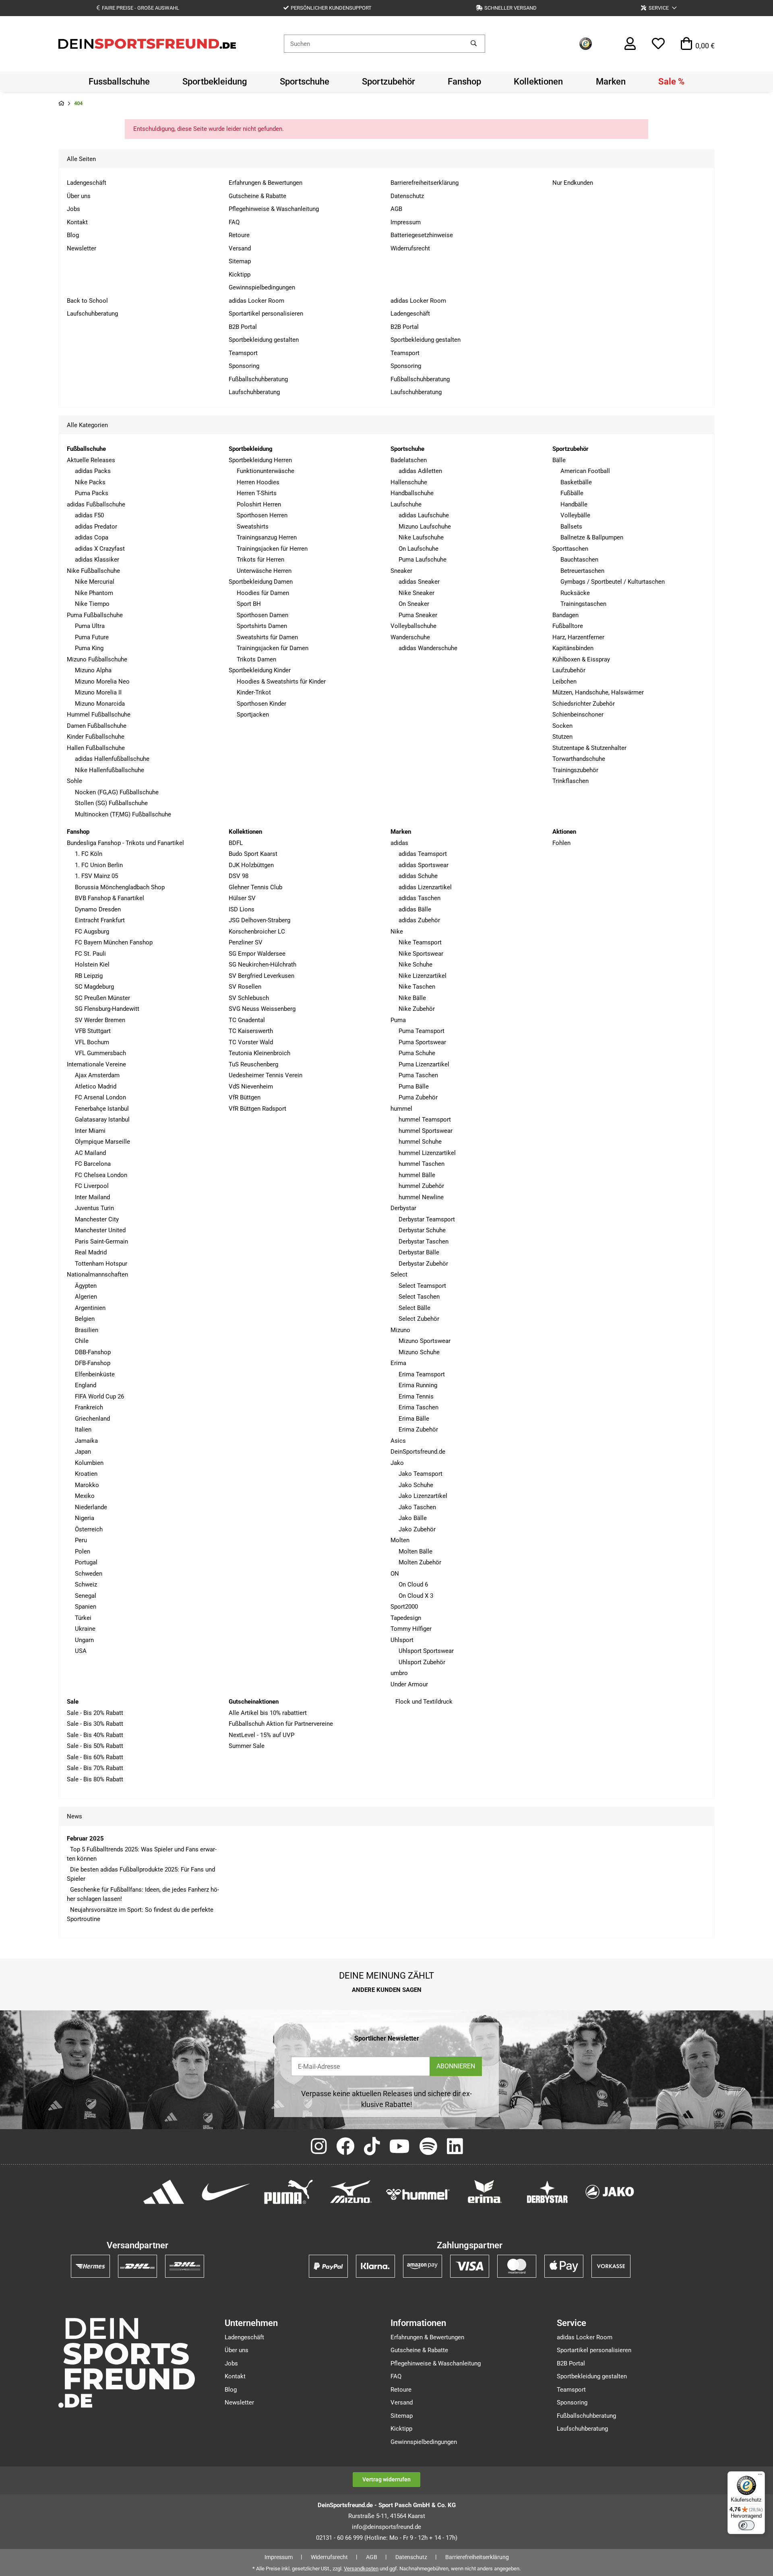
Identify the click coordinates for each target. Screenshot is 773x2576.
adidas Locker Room (256, 301)
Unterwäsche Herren (264, 571)
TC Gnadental (247, 1020)
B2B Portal (243, 327)
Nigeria (85, 1518)
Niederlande (91, 1507)
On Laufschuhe (419, 549)
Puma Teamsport (422, 1031)
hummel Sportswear (426, 1131)
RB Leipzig (89, 976)
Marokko (87, 1485)
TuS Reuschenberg (253, 1064)
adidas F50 (89, 515)
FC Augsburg (92, 932)
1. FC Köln (89, 854)
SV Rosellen (245, 987)
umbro (399, 1673)
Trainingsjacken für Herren (272, 549)
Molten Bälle (415, 1551)
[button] (659, 8)
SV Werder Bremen (100, 1020)
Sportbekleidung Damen (261, 582)
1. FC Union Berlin (99, 865)
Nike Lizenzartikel (423, 976)
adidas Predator (96, 527)
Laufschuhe (406, 504)
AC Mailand (90, 1153)
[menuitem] (119, 82)
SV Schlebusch (249, 998)
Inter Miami (90, 1131)
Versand (240, 248)
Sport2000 (404, 1607)
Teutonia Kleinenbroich (259, 1053)
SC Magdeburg (94, 987)
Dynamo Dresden (98, 909)
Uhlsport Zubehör (422, 1662)
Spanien (86, 1607)
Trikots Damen (256, 659)
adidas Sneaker (419, 582)
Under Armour (409, 1684)
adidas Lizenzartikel (425, 887)
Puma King (89, 648)
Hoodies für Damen (263, 593)
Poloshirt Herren (259, 504)
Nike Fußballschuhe (93, 571)
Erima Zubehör (418, 1430)
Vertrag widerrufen (386, 2479)
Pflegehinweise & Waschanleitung (274, 209)
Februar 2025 (85, 1839)
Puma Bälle (414, 1087)
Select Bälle (414, 1308)
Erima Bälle (414, 1419)
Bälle (559, 460)
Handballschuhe (412, 493)
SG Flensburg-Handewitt (107, 1009)
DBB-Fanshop (93, 1352)
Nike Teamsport (420, 942)
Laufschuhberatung (92, 314)
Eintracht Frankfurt (100, 920)
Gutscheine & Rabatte (257, 196)
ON (395, 1574)
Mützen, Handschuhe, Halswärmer (598, 692)
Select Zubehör (419, 1319)
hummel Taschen (422, 1164)
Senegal (86, 1596)
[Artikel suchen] (474, 44)
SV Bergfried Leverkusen (261, 976)
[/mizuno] (351, 2191)
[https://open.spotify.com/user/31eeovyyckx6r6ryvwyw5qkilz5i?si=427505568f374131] (428, 2147)
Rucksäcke (575, 593)
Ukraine (85, 1629)
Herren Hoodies (258, 482)
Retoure (239, 235)
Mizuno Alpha (93, 670)
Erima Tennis (416, 1396)
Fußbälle (572, 493)
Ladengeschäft (87, 183)
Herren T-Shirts (257, 493)
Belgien (85, 1319)
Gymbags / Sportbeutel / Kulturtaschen (613, 582)
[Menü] (760, 2476)
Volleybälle (575, 515)
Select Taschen (419, 1297)
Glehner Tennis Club (255, 887)
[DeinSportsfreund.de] (147, 43)
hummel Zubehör (421, 1186)
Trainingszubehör (575, 770)
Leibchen (564, 682)
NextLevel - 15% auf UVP (261, 1735)
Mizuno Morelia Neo (102, 682)
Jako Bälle (413, 1518)
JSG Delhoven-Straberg (259, 920)
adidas (399, 843)
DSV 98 (239, 876)
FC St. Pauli (90, 954)
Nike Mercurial (95, 582)
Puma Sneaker (418, 615)
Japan (83, 1452)
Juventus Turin (94, 1208)
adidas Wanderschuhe (428, 648)
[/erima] (485, 2191)
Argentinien (90, 1308)
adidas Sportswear (424, 865)
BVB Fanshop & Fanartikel (110, 898)
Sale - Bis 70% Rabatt (95, 1768)
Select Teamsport (422, 1286)
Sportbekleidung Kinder (260, 670)
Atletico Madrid (96, 1087)
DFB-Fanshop (93, 1363)
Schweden (89, 1574)
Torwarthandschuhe (579, 759)
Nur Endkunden (573, 183)
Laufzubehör (569, 670)
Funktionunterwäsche (266, 471)
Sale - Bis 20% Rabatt (95, 1713)
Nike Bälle (412, 998)
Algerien (86, 1297)
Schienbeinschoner (578, 715)
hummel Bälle (417, 1175)
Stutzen (562, 737)
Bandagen (565, 615)
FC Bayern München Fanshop (114, 942)
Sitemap (240, 261)
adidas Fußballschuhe (96, 504)
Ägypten (86, 1286)
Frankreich (89, 1407)
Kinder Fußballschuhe (96, 737)
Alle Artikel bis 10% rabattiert (268, 1713)
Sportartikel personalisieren (266, 314)
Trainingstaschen (583, 604)
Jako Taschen (417, 1507)
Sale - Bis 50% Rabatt (95, 1746)
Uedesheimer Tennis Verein (266, 1075)
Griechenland (92, 1419)
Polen (83, 1551)
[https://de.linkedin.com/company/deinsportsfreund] (455, 2147)
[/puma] (288, 2191)
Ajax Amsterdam (97, 1075)
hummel (401, 1109)
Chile (82, 1341)
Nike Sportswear (421, 954)
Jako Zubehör (417, 1529)
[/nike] (226, 2191)
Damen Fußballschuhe (97, 726)
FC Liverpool (92, 1186)
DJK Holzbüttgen (251, 865)
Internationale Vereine (96, 1064)
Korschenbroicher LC (257, 932)
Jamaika (86, 1441)
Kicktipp (240, 275)
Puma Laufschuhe (423, 560)
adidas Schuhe (418, 876)
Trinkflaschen (570, 781)
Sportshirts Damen (262, 626)
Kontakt (77, 222)
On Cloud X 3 (416, 1596)
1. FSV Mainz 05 (96, 876)
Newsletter (82, 248)
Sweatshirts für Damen (267, 637)
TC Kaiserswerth (251, 1031)
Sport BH (249, 604)
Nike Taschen (417, 987)
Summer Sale (247, 1746)
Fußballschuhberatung (258, 379)
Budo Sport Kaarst (253, 854)
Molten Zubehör (420, 1562)
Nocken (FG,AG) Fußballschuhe (117, 792)
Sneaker (401, 571)
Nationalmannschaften (97, 1275)
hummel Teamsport (425, 1120)
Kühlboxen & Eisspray (581, 659)
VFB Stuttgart (93, 1031)
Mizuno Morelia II (98, 692)
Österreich (89, 1529)
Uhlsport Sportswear (426, 1651)
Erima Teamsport (422, 1374)
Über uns (79, 196)
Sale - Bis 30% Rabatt (95, 1724)
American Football (585, 471)
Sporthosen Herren (262, 515)
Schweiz (86, 1584)
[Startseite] (61, 104)
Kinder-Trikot (254, 692)
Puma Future (92, 637)
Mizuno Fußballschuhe (97, 659)
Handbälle (574, 504)
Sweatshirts (253, 527)
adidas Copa (92, 537)
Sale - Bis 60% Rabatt (95, 1757)
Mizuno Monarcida (100, 704)
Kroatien (86, 1474)
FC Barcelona (93, 1164)
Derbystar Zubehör (423, 1264)
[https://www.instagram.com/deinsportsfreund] (319, 2147)
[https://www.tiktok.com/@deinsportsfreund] (372, 2147)
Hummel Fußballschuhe (99, 715)
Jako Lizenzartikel (423, 1496)
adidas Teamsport (423, 854)
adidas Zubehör (419, 920)
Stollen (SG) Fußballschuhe (111, 803)
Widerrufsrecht (410, 248)
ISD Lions (242, 909)
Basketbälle (576, 482)
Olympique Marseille (102, 1142)
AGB (396, 209)
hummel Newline (421, 1197)
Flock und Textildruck (423, 1702)
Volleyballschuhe (413, 626)
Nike (397, 932)
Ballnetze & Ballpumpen (592, 537)
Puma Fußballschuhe (95, 615)
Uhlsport (402, 1640)
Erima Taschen (419, 1407)
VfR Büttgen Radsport (257, 1109)
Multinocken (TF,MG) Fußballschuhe (123, 814)
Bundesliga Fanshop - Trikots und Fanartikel (125, 843)
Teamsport (243, 353)
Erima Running (418, 1385)
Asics (398, 1441)
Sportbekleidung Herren (260, 460)
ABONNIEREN (456, 2066)
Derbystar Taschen (424, 1242)
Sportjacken (253, 715)
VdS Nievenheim (251, 1087)
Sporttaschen (570, 549)
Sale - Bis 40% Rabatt (95, 1735)
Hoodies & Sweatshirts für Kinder (281, 682)
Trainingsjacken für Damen (273, 648)
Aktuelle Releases (91, 460)
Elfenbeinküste (95, 1374)
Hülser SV (242, 898)
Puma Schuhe (417, 1053)
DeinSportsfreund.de (418, 1452)
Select (399, 1275)
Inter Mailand (92, 1197)
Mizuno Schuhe (419, 1352)
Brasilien (87, 1330)
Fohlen (561, 843)
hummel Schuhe (420, 1142)
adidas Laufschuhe (424, 515)
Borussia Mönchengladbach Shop (120, 887)
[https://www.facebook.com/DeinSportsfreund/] (345, 2147)
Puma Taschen (418, 1075)
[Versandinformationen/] (90, 2266)
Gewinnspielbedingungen (262, 287)
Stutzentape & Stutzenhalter (589, 748)
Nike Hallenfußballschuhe (110, 770)
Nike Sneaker (416, 593)
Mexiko (85, 1496)
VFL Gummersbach (100, 1053)
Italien (83, 1430)
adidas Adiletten (420, 471)
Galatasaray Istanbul (102, 1120)
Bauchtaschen (579, 560)
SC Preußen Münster (102, 998)
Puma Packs (92, 493)
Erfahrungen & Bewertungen (266, 183)
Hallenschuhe (409, 482)
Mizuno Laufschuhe (425, 527)
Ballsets (571, 527)
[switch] (746, 2525)
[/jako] (610, 2191)
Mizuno (400, 1330)
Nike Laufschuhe (421, 537)
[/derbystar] (547, 2191)
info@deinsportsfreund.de (386, 2527)
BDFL (236, 843)
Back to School (87, 301)
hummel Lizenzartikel (427, 1153)
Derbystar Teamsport (427, 1219)
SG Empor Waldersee (257, 954)
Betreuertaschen (582, 571)
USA (81, 1651)
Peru (81, 1540)
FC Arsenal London (100, 1097)
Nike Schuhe (415, 965)
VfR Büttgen (245, 1097)
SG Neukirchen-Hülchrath (262, 965)
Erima (398, 1363)
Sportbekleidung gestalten (264, 340)
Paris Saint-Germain (101, 1242)
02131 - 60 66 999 (339, 2538)
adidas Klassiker (97, 560)
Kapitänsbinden (573, 648)
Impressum (406, 222)
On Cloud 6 (413, 1584)
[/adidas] (164, 2191)
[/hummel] (418, 2194)
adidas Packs (93, 471)
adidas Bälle (415, 909)
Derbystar (403, 1208)
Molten (400, 1540)
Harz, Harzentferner (578, 637)
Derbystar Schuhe (422, 1230)
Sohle (74, 781)
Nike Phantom (94, 593)
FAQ (234, 222)
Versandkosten (361, 2569)
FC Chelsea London (101, 1175)
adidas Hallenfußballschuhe (112, 759)
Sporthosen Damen (262, 615)
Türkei (83, 1618)
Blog (73, 235)
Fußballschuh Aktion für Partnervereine (281, 1724)
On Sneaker (414, 604)
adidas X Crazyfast (100, 549)
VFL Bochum (92, 1042)
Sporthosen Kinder (261, 704)
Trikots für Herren (260, 560)
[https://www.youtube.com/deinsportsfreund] (400, 2147)
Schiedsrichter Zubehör (584, 704)
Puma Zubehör (418, 1097)
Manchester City (97, 1219)
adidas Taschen (420, 898)
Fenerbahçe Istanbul (102, 1109)
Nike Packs (90, 482)
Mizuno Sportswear (425, 1341)
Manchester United (100, 1230)
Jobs (73, 209)
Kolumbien (89, 1463)
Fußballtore (568, 626)
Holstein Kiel (92, 965)
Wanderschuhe (410, 637)
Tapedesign (406, 1618)
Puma (398, 1020)
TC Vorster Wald (251, 1042)
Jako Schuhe (416, 1485)
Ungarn (84, 1640)
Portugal (86, 1562)
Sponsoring (244, 366)
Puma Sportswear (422, 1042)
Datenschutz (407, 196)
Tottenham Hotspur (101, 1264)
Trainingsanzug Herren (267, 537)
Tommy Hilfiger (411, 1629)
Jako (397, 1463)
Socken (562, 726)
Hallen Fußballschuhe (96, 748)
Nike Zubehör (417, 1009)
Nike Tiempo (92, 604)
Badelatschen (409, 460)
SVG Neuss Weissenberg (262, 1009)
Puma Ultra (90, 626)
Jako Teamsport (421, 1474)
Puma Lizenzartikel (424, 1064)
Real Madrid (91, 1252)
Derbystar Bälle (419, 1252)
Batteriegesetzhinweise (422, 235)
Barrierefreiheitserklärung (425, 183)
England (86, 1385)
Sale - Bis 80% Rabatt (95, 1779)
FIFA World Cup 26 (99, 1396)
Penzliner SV (246, 942)
